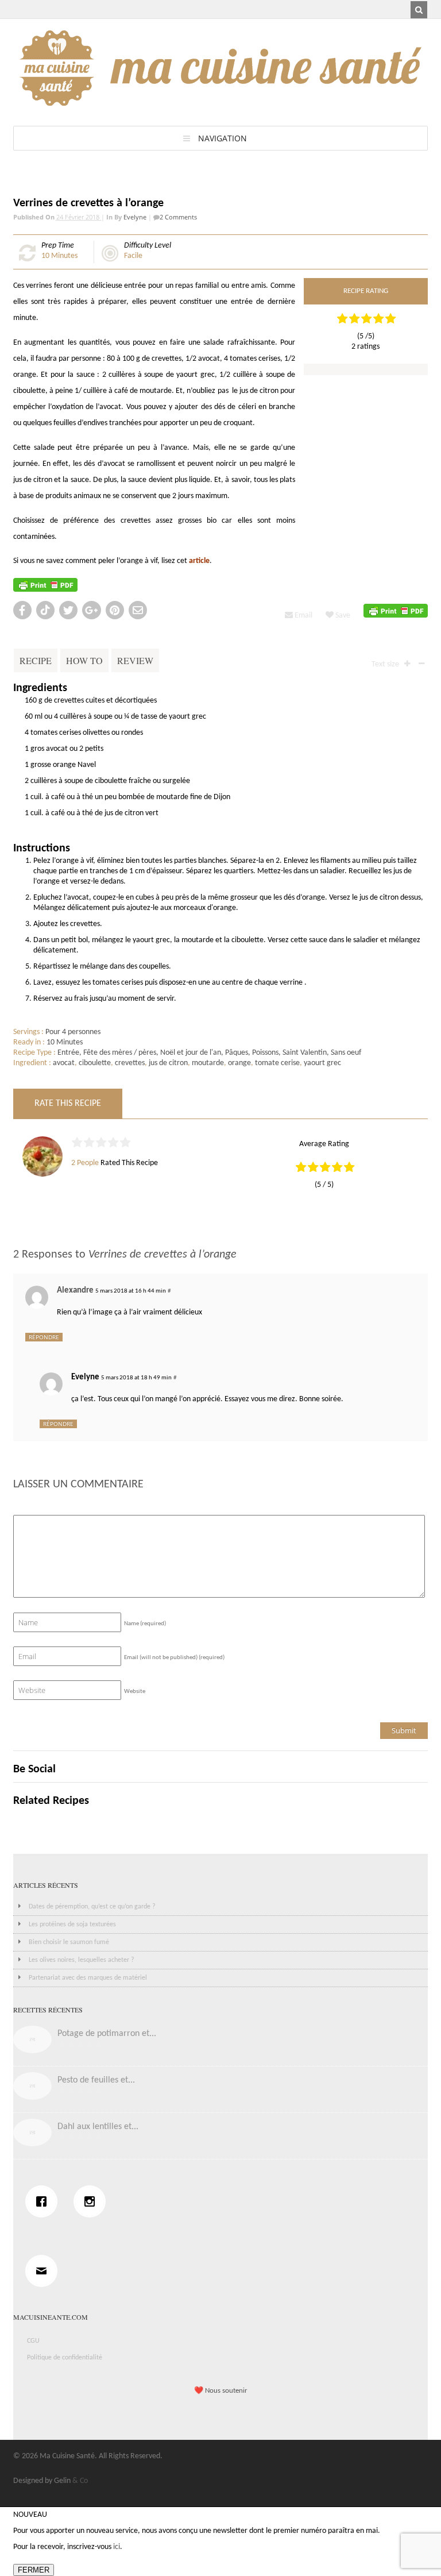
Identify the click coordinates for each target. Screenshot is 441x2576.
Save (342, 616)
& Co (80, 2481)
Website (135, 1692)
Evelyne (135, 217)
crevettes (130, 1063)
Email (303, 616)
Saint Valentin (305, 1053)
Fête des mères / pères (120, 1053)
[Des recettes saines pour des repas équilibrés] (220, 100)
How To (84, 660)
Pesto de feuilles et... (96, 2080)
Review (135, 660)
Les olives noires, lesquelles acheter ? (82, 1960)
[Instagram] (92, 2201)
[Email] (44, 2271)
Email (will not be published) (174, 1658)
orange (239, 1063)
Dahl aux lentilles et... (98, 2127)
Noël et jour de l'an (191, 1053)
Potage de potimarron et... (107, 2034)
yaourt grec (322, 1063)
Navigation (223, 138)
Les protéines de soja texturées (72, 1925)
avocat (64, 1063)
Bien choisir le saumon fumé (69, 1942)
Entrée (68, 1053)
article (199, 561)
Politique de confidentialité (65, 2358)
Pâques (237, 1053)
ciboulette (95, 1063)
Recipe (36, 660)
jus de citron (168, 1063)
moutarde (208, 1063)
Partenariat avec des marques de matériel (88, 1978)
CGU (33, 2341)
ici (117, 2547)
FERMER (34, 2570)
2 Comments (178, 217)
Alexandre (75, 1291)
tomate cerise (277, 1063)
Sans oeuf (346, 1053)
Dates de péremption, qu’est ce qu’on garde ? (92, 1907)
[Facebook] (44, 2201)
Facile (133, 256)
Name (145, 1624)
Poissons (265, 1053)
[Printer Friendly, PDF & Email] (45, 585)
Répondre (44, 1337)
